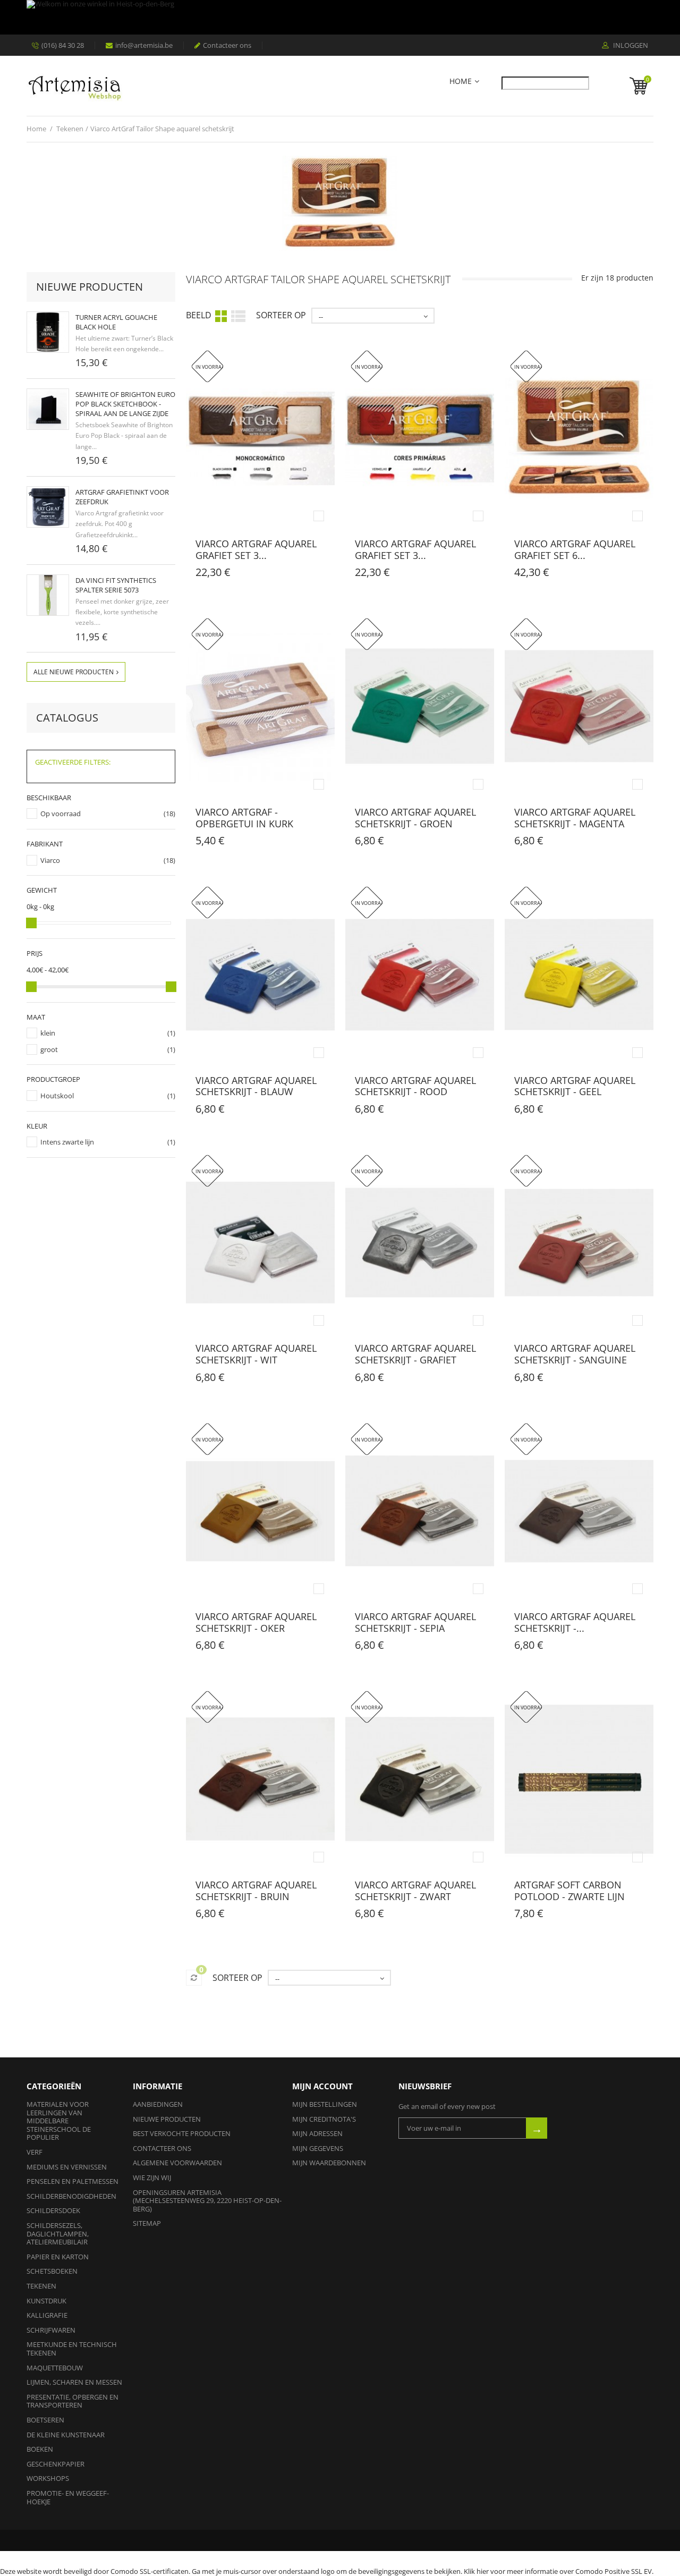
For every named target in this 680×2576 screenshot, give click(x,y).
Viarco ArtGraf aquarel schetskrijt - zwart (415, 1891)
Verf (35, 2152)
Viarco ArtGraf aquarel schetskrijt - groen (415, 818)
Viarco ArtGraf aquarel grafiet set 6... (575, 549)
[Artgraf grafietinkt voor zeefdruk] (48, 507)
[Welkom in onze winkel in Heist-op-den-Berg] (337, 17)
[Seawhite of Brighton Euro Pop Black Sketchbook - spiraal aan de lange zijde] (48, 409)
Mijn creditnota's (324, 2119)
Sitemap (147, 2223)
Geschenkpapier (56, 2464)
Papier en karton (58, 2257)
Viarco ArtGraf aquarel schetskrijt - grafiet (415, 1354)
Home (461, 82)
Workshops (48, 2478)
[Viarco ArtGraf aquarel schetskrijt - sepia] (420, 1511)
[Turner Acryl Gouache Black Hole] (48, 332)
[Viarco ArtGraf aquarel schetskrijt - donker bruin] (579, 1511)
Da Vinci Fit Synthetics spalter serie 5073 (116, 585)
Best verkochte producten (182, 2133)
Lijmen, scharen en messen (74, 2382)
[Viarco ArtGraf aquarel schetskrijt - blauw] (260, 975)
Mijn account (322, 2086)
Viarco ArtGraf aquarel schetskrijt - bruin (256, 1891)
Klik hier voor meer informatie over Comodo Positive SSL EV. (559, 2571)
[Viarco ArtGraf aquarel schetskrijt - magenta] (579, 706)
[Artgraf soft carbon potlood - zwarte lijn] (579, 1779)
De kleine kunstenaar (66, 2435)
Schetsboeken (52, 2271)
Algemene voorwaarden (177, 2163)
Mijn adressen (317, 2133)
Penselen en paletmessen (73, 2181)
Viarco (50, 860)
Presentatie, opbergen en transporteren (73, 2401)
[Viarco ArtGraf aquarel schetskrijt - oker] (260, 1511)
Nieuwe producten (90, 287)
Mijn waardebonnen (329, 2163)
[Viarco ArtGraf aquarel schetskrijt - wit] (260, 1243)
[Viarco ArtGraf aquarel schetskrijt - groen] (420, 706)
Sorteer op (281, 315)
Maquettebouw (55, 2368)
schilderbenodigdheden (71, 2196)
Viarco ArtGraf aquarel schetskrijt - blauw (256, 1086)
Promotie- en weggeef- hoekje (68, 2497)
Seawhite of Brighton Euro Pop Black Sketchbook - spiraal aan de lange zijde (125, 404)
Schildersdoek (53, 2210)
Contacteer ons (227, 45)
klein (48, 1033)
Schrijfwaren (51, 2330)
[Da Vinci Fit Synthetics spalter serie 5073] (48, 595)
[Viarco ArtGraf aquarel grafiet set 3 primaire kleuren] (420, 439)
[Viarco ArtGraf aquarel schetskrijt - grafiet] (420, 1243)
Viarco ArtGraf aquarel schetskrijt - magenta (575, 818)
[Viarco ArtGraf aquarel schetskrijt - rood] (420, 975)
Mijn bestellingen (325, 2104)
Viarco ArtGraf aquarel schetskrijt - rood (415, 1086)
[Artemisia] (74, 86)
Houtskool (57, 1096)
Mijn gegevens (318, 2148)
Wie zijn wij (152, 2177)
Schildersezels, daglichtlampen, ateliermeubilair (58, 2234)
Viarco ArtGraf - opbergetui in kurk (244, 818)
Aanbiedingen (158, 2104)
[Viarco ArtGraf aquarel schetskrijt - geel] (579, 975)
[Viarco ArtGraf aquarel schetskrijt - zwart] (420, 1779)
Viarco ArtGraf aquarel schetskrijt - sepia (415, 1622)
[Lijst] (238, 315)
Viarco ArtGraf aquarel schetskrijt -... (575, 1622)
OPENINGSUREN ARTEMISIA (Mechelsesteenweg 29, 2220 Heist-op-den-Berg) (207, 2201)
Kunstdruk (46, 2301)
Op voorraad (61, 814)
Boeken (40, 2449)
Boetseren (45, 2420)
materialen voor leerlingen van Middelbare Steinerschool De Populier (59, 2121)
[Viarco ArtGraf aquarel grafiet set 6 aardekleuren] (579, 439)
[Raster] (221, 316)
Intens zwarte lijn (67, 1142)
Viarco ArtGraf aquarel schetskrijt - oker (256, 1622)
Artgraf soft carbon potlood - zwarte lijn (569, 1891)
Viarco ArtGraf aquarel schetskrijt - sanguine (575, 1354)
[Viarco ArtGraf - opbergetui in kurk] (260, 706)
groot (49, 1049)
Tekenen (41, 2286)
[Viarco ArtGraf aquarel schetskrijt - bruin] (260, 1779)
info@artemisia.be (144, 45)
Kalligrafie (47, 2315)
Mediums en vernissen (67, 2167)
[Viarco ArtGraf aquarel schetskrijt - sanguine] (579, 1243)
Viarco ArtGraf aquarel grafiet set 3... (256, 549)
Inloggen (630, 46)
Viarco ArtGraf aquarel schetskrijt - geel (575, 1086)
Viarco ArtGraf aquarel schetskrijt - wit (256, 1354)
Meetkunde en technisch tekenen (72, 2349)
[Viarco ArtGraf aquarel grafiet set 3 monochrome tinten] (260, 439)
